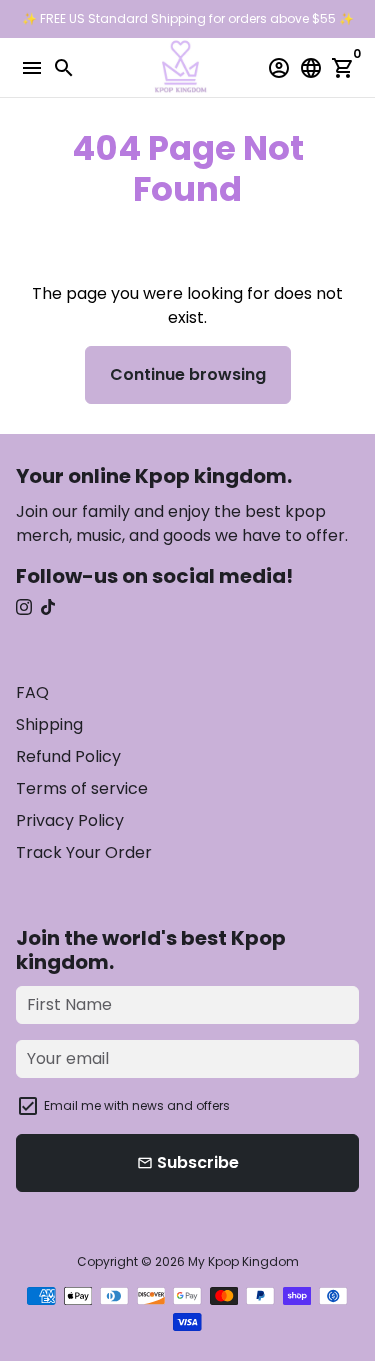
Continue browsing (188, 374)
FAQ (32, 692)
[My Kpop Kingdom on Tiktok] (48, 607)
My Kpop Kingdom (243, 1261)
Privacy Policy (70, 820)
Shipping (49, 724)
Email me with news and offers (137, 1105)
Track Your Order (84, 852)
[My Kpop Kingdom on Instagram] (24, 607)
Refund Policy (68, 756)
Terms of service (82, 788)
